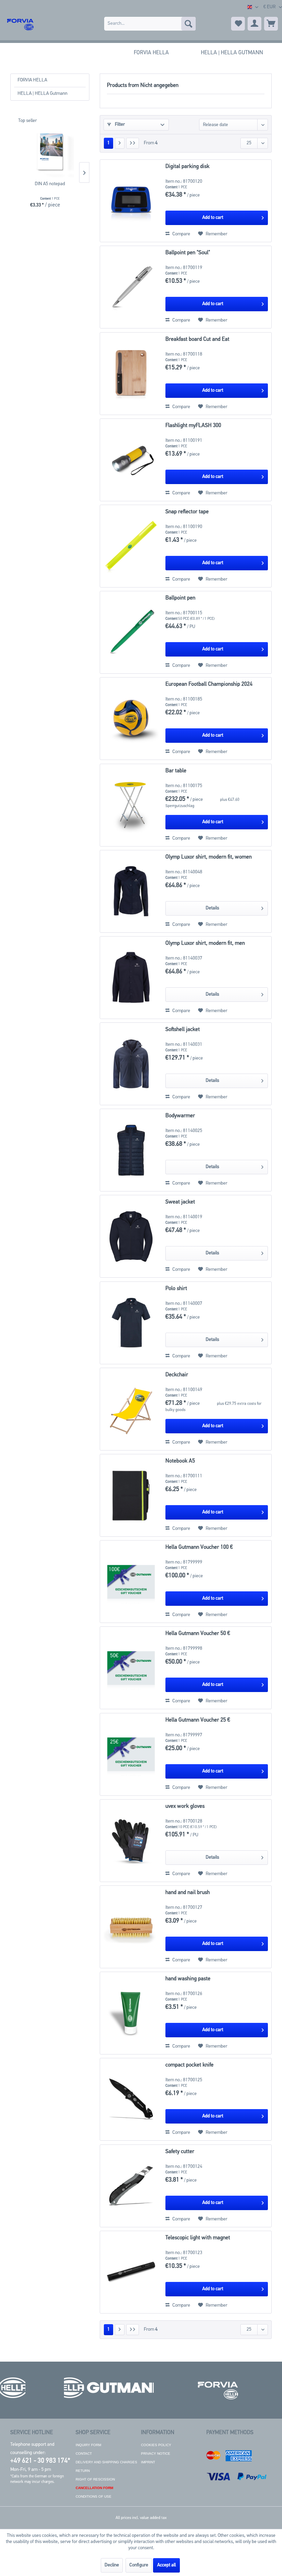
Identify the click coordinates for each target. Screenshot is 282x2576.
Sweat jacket (180, 1202)
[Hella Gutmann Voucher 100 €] (131, 1582)
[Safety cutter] (131, 2186)
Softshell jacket (183, 1030)
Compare (181, 234)
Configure (139, 2565)
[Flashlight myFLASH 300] (131, 460)
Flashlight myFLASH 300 (193, 426)
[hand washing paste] (131, 2013)
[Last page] (133, 143)
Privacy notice (156, 2454)
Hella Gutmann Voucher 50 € (198, 1634)
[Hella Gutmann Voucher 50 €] (131, 1668)
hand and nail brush (188, 1893)
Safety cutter (180, 2152)
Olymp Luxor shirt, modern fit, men (205, 943)
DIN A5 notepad (50, 184)
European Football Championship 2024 (209, 684)
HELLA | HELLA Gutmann (42, 94)
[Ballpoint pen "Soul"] (131, 287)
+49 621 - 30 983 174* (40, 2461)
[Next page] (120, 143)
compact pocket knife (189, 2065)
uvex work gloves (185, 1806)
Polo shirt (176, 1289)
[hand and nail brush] (131, 1927)
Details (212, 908)
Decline (112, 2565)
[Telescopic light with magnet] (131, 2272)
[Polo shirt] (131, 1323)
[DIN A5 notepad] (50, 153)
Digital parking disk (187, 167)
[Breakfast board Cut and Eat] (131, 374)
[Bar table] (131, 805)
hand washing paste (188, 1979)
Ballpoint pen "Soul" (188, 253)
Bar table (176, 771)
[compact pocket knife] (131, 2099)
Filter (119, 125)
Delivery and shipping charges (106, 2462)
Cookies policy (156, 2445)
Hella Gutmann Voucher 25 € (198, 1720)
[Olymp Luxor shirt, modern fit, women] (131, 891)
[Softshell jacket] (131, 1064)
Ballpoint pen (180, 598)
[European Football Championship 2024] (131, 719)
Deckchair (177, 1375)
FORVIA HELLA (32, 80)
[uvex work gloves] (131, 1841)
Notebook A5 (180, 1461)
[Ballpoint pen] (131, 632)
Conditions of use (94, 2496)
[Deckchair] (131, 1409)
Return (83, 2471)
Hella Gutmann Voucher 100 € (199, 1547)
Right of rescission (95, 2479)
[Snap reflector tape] (131, 546)
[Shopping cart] (271, 24)
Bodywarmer (180, 1116)
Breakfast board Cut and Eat (197, 339)
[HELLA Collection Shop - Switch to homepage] (20, 24)
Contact (84, 2454)
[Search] (188, 24)
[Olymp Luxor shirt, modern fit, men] (131, 978)
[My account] (254, 24)
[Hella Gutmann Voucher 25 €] (131, 1754)
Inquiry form (88, 2445)
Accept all (166, 2565)
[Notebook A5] (131, 1495)
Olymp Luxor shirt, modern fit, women (209, 857)
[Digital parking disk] (131, 201)
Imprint (148, 2462)
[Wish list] (238, 24)
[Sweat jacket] (131, 1236)
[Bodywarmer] (131, 1150)
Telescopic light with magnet (198, 2238)
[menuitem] (150, 24)
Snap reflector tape (187, 512)
